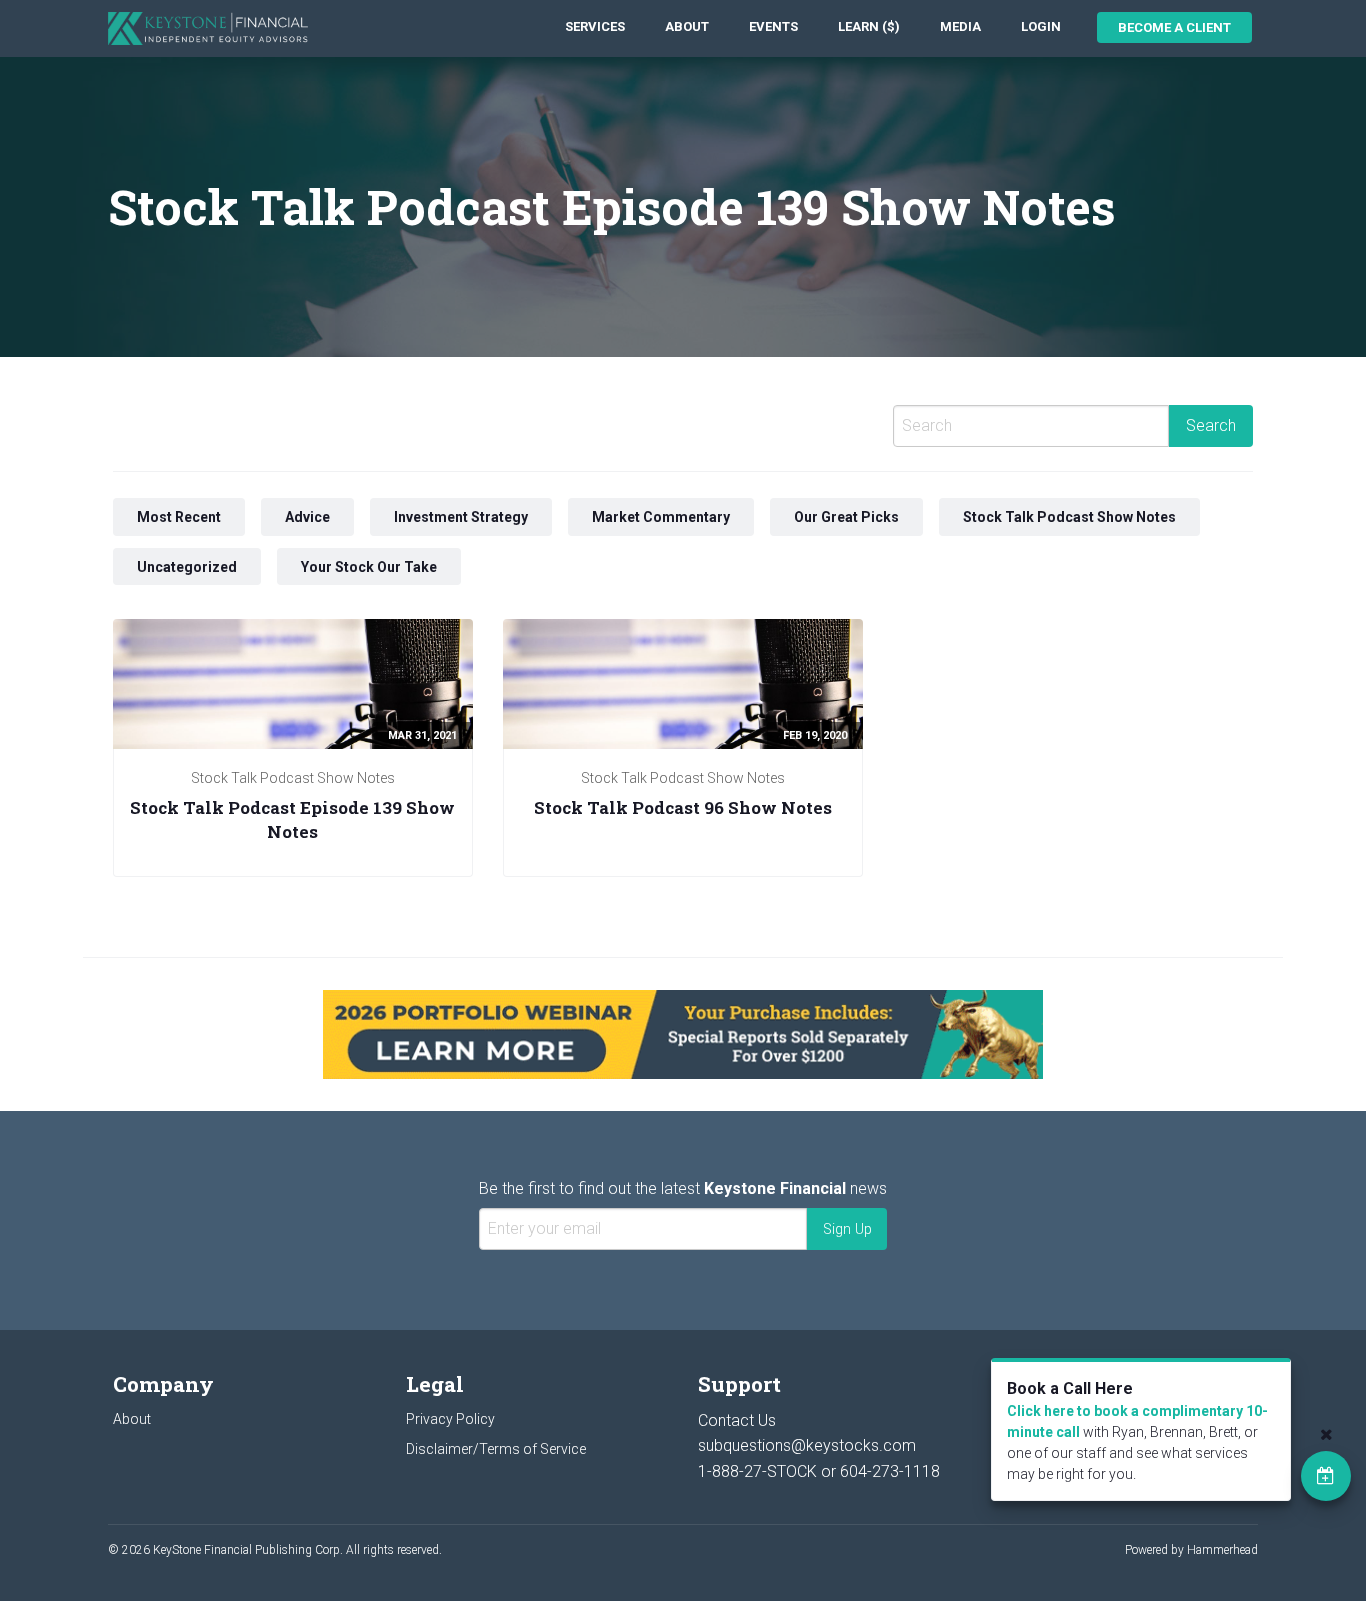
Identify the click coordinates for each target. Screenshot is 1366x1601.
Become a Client (1174, 27)
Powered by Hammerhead (1191, 1550)
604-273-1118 (890, 1471)
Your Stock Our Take (369, 567)
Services (595, 26)
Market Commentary (661, 517)
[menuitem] (595, 27)
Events (773, 26)
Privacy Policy (450, 1419)
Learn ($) (869, 26)
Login (1041, 26)
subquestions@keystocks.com (807, 1445)
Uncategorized (187, 567)
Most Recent (179, 517)
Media (960, 26)
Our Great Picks (846, 517)
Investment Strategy (461, 517)
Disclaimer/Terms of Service (496, 1449)
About (687, 26)
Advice (307, 517)
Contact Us (737, 1420)
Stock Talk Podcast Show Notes (1069, 517)
